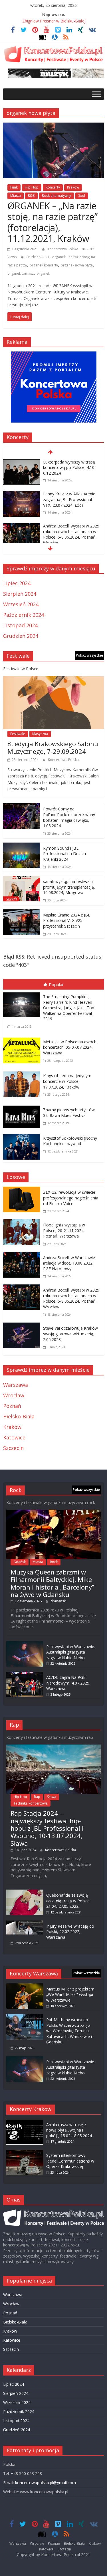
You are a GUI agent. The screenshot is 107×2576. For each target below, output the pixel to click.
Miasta (16, 195)
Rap (37, 1797)
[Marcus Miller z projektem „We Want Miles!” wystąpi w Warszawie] (25, 1986)
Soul (82, 195)
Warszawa (16, 1385)
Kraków (73, 187)
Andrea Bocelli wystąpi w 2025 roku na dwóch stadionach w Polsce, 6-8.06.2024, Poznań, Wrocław (71, 534)
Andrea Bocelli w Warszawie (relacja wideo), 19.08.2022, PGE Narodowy (69, 1263)
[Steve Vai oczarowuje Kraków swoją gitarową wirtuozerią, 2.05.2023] (23, 1327)
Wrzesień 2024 (21, 604)
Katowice (14, 1437)
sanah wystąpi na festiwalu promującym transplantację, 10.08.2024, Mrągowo (69, 887)
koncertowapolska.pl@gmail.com (46, 2483)
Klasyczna (40, 734)
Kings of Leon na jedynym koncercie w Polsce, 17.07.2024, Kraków (67, 1081)
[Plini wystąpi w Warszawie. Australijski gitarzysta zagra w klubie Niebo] (25, 1644)
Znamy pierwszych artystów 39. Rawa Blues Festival (69, 1113)
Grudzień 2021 (38, 257)
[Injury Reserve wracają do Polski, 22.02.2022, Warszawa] (25, 1923)
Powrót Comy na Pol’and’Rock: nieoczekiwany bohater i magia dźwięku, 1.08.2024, (69, 817)
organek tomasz (21, 273)
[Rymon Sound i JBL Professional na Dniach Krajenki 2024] (22, 847)
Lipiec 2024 (17, 583)
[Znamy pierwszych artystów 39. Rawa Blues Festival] (23, 1107)
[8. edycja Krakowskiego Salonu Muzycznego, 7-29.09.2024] (53, 680)
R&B (31, 195)
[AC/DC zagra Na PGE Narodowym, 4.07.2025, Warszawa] (25, 1674)
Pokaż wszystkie (89, 655)
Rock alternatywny (56, 195)
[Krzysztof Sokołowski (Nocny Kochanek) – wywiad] (23, 1135)
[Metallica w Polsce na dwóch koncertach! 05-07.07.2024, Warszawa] (23, 1039)
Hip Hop (32, 187)
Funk (14, 187)
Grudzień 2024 (21, 636)
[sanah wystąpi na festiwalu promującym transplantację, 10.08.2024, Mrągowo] (22, 880)
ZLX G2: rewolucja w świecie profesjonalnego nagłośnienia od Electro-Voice (71, 1198)
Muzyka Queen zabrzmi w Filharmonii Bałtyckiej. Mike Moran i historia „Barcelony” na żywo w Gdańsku (52, 1583)
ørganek (43, 273)
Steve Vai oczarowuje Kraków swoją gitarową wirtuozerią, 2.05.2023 (70, 1334)
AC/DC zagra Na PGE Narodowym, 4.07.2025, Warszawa (68, 1683)
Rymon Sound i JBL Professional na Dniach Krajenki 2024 (64, 854)
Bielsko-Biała (19, 1416)
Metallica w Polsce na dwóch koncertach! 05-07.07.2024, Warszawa (70, 1047)
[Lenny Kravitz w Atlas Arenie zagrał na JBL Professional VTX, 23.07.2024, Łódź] (22, 495)
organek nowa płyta (77, 265)
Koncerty (53, 187)
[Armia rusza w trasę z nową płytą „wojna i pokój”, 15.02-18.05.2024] (25, 2122)
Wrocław (14, 1395)
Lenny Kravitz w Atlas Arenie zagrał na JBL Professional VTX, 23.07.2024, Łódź (69, 499)
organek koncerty (44, 265)
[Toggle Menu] (96, 94)
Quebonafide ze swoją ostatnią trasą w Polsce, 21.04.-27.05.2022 (68, 1901)
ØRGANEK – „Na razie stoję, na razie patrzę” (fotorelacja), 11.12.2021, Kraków (53, 222)
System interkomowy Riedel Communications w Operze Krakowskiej (70, 2161)
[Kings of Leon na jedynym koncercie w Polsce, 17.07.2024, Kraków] (23, 1073)
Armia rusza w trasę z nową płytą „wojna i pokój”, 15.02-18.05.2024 (69, 2130)
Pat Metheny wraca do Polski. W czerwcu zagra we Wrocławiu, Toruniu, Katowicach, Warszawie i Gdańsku (69, 2031)
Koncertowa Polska (63, 249)
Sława (52, 1797)
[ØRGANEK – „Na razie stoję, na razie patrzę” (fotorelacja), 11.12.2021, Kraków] (53, 127)
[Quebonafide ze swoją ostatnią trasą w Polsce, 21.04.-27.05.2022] (25, 1892)
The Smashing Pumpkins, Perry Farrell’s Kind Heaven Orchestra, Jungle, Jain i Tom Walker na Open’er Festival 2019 (69, 1008)
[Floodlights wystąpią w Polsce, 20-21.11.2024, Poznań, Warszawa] (23, 1223)
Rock (54, 1562)
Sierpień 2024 (20, 594)
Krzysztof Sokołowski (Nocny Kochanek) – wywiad (70, 1141)
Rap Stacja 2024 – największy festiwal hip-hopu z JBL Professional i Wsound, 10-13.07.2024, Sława (47, 1828)
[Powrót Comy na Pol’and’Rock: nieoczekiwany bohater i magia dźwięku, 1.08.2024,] (22, 807)
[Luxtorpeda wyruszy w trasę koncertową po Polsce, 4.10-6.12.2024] (22, 463)
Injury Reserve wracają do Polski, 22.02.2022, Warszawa (70, 1932)
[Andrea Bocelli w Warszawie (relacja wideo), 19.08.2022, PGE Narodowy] (23, 1256)
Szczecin (13, 1448)
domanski (58, 1601)
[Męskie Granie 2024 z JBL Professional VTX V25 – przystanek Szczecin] (22, 913)
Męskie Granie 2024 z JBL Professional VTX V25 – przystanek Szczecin (67, 920)
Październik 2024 (24, 615)
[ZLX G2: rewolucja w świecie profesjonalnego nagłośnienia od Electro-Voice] (23, 1191)
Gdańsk (20, 1562)
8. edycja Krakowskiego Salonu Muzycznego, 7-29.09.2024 (53, 747)
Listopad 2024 (20, 625)
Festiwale (18, 734)
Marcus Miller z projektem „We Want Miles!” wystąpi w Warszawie (70, 1994)
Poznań (12, 1406)
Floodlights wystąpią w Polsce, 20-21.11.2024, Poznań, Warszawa (64, 1230)
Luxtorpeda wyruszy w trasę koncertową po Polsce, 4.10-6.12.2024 (69, 467)
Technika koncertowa (31, 1803)
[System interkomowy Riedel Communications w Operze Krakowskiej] (25, 2152)
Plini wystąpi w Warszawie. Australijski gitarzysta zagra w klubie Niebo (71, 1652)
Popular (56, 984)
